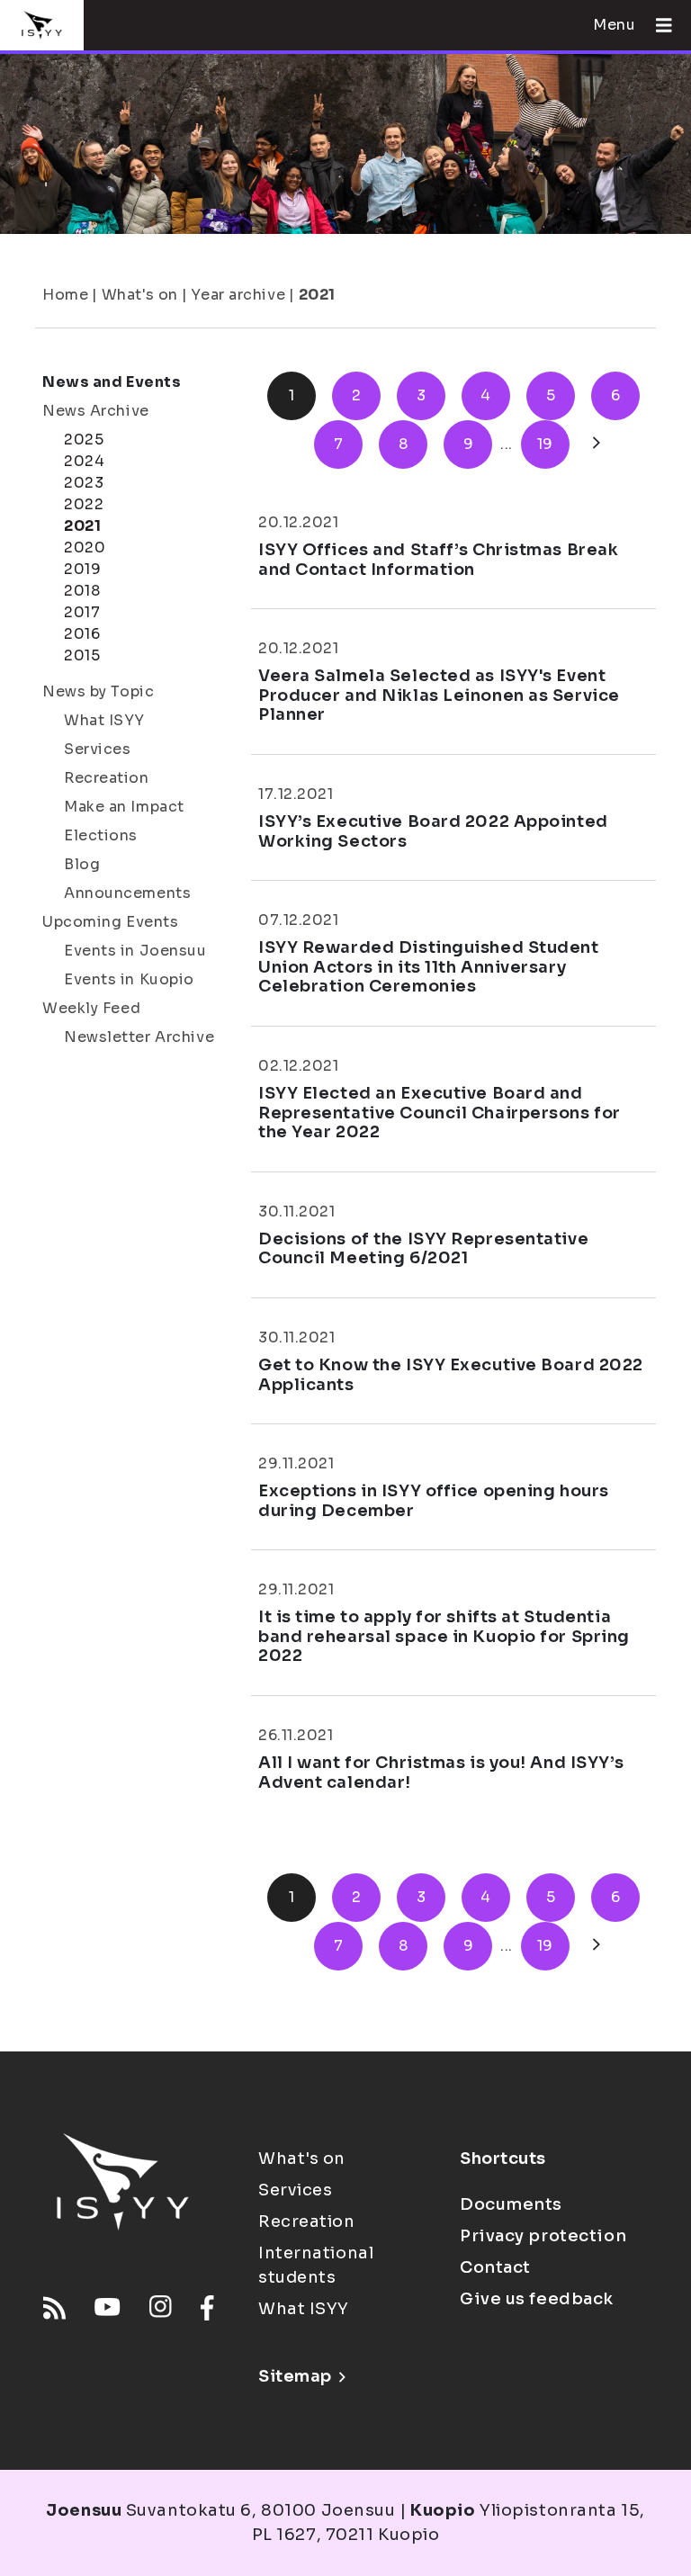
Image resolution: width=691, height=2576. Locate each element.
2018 (82, 591)
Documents (511, 2204)
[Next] (597, 444)
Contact (495, 2267)
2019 (82, 569)
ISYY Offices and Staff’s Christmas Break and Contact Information (438, 560)
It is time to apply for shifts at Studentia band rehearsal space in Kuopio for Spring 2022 (444, 1636)
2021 (317, 295)
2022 (84, 504)
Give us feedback (537, 2299)
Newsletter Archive (139, 1037)
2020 (85, 548)
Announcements (127, 893)
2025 (84, 440)
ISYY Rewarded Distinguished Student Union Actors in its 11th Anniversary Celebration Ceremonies (429, 967)
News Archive (96, 411)
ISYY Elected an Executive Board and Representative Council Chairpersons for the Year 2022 (440, 1113)
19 (545, 444)
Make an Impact (124, 807)
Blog (82, 864)
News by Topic (98, 691)
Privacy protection (543, 2236)
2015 (82, 655)
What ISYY (104, 720)
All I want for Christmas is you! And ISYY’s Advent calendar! (441, 1773)
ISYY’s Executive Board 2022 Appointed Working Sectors (433, 831)
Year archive (238, 295)
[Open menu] (657, 25)
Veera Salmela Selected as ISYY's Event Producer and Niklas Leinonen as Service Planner (439, 695)
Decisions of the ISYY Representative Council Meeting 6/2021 (423, 1249)
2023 (84, 483)
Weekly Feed (91, 1008)
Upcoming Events (110, 922)
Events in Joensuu (135, 951)
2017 (82, 612)
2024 (84, 461)
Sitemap (295, 2376)
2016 (82, 634)
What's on (140, 295)
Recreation (107, 778)
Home (65, 295)
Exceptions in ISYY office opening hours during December (434, 1501)
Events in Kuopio (129, 979)
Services (97, 749)
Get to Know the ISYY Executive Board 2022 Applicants (451, 1375)
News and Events (112, 382)
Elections (101, 835)
